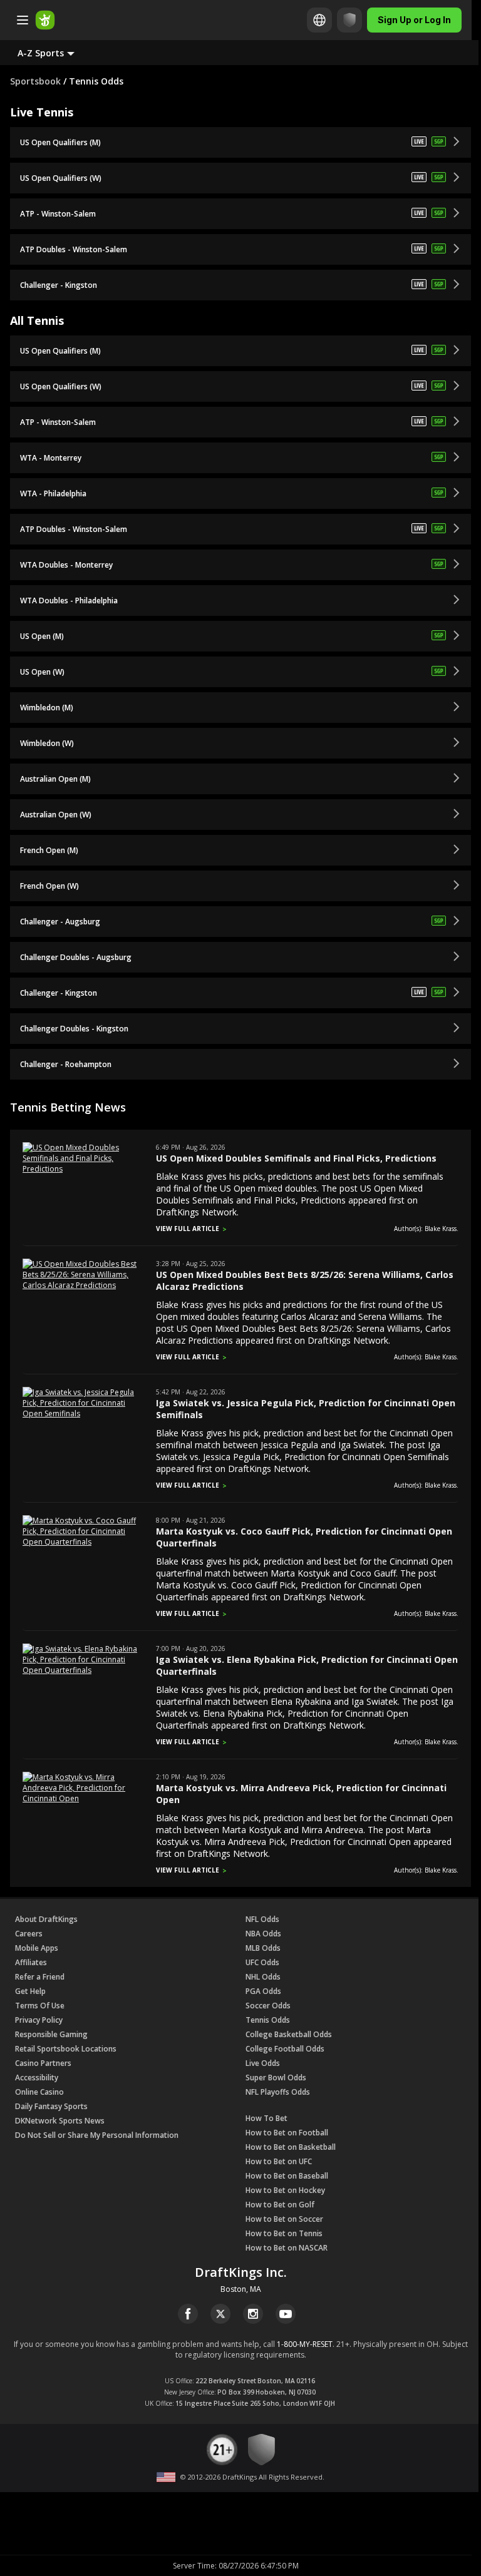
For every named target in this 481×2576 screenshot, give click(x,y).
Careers (29, 1934)
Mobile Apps (37, 1948)
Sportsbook (35, 81)
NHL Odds (263, 1977)
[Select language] (319, 20)
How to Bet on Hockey (285, 2190)
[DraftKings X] (220, 2314)
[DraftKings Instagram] (253, 2314)
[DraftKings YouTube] (286, 2314)
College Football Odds (285, 2049)
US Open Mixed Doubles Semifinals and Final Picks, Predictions (296, 1158)
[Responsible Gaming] (349, 20)
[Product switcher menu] (23, 20)
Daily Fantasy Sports (51, 2106)
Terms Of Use (40, 2006)
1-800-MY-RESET (305, 2344)
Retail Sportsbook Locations (66, 2049)
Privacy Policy (39, 2020)
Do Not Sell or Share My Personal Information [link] (97, 2135)
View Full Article (188, 1229)
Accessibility (37, 2078)
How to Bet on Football (287, 2133)
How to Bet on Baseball (287, 2176)
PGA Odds (263, 1991)
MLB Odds (263, 1948)
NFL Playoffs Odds (278, 2092)
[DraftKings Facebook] (188, 2314)
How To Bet (266, 2118)
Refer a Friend (40, 1977)
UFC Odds (262, 1962)
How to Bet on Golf (280, 2205)
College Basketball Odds (289, 2034)
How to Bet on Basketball (291, 2147)
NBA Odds (263, 1934)
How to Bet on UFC (279, 2161)
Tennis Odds (268, 2020)
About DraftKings (46, 1919)
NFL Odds (262, 1919)
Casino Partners (43, 2063)
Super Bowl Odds (276, 2078)
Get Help (30, 1991)
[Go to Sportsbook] (45, 20)
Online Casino (39, 2092)
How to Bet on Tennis (284, 2233)
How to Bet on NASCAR (287, 2248)
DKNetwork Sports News (60, 2121)
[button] (56, 53)
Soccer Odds (268, 2006)
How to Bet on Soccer (284, 2219)
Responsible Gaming (51, 2034)
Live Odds (263, 2063)
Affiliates (31, 1962)
